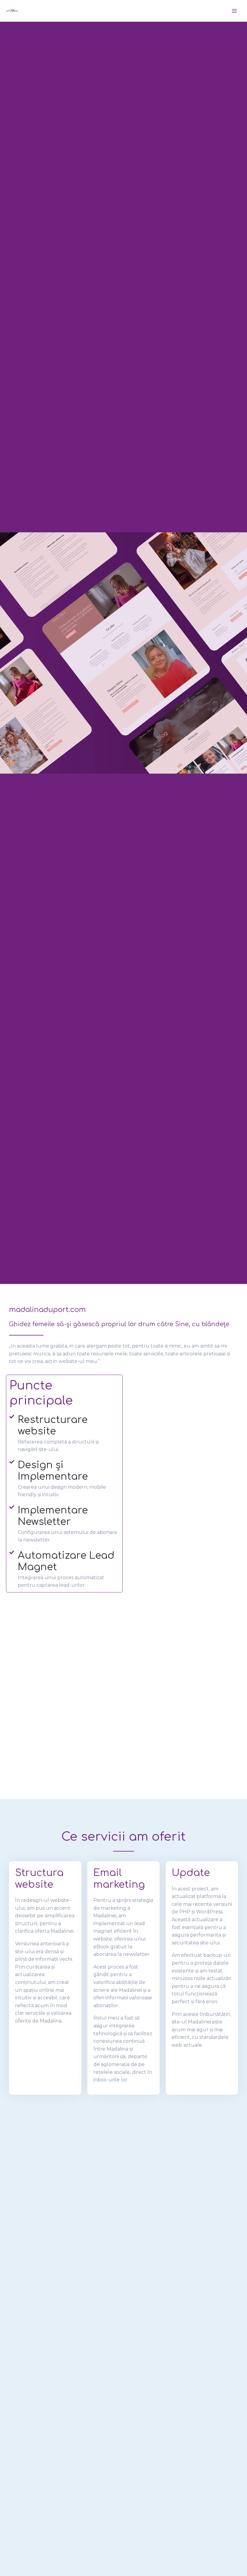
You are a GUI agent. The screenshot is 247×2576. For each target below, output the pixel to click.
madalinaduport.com (47, 1310)
